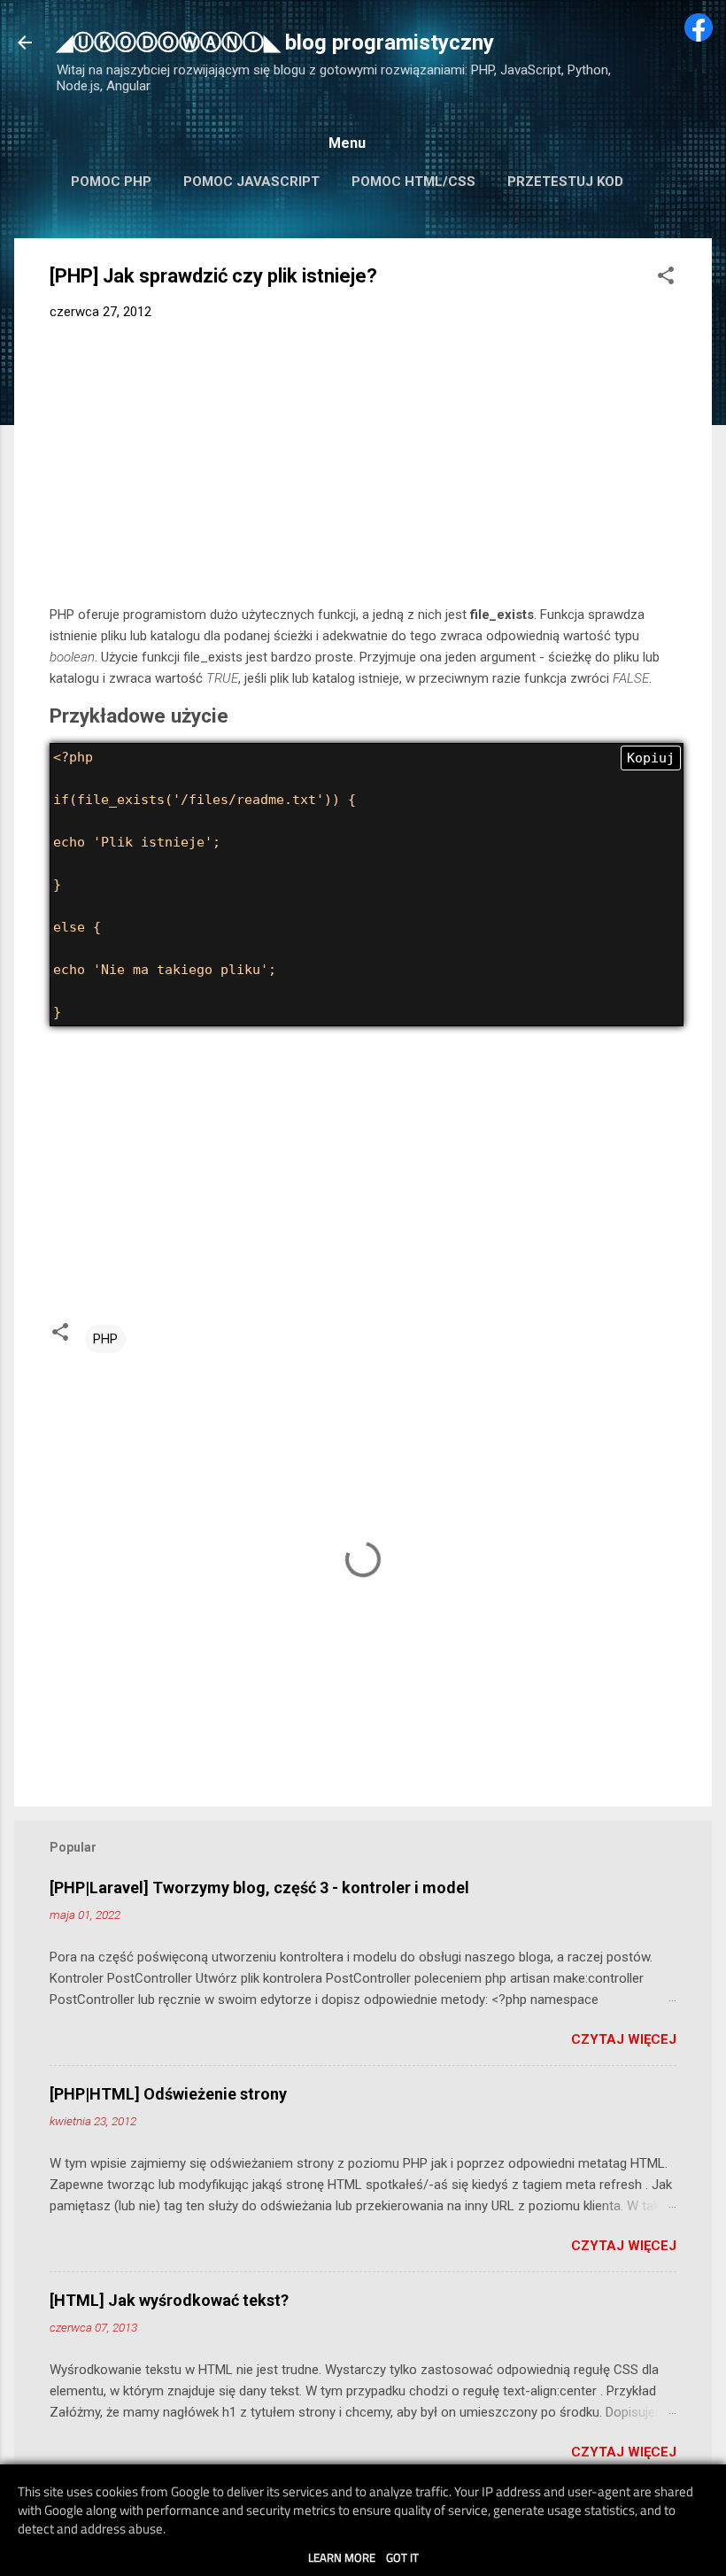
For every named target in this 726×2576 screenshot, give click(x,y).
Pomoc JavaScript (251, 182)
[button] (666, 278)
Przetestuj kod (565, 182)
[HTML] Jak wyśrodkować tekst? (169, 2300)
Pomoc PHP (111, 182)
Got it (402, 2557)
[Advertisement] (363, 467)
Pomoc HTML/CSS (413, 182)
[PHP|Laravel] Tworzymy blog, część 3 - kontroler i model (259, 1888)
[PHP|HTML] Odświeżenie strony (168, 2094)
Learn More (342, 2557)
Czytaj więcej (624, 2039)
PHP (105, 1339)
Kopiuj (651, 758)
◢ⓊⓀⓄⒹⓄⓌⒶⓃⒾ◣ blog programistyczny (275, 43)
